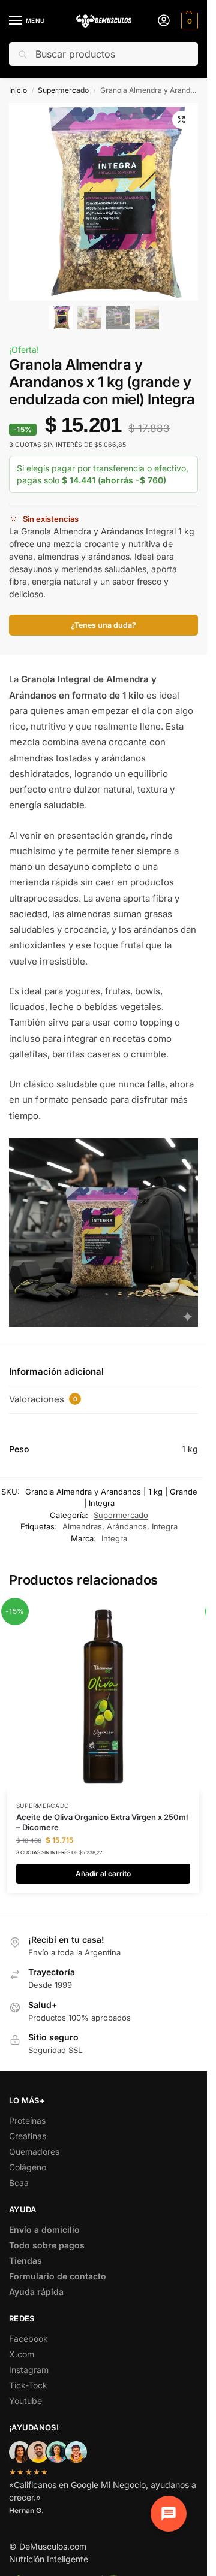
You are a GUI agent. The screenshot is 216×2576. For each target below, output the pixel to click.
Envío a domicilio (44, 2229)
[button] (188, 21)
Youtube (25, 2401)
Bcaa (19, 2183)
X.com (22, 2354)
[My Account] (164, 21)
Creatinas (28, 2136)
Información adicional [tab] (56, 1372)
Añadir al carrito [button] (103, 1874)
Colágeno (28, 2167)
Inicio (18, 90)
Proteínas (27, 2120)
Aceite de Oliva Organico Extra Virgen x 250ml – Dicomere (102, 1822)
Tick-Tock (28, 2385)
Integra (165, 1526)
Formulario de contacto (58, 2276)
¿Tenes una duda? (103, 625)
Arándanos (127, 1526)
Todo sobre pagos (47, 2245)
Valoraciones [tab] (43, 1399)
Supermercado (63, 90)
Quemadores (34, 2152)
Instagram (29, 2370)
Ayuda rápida (36, 2292)
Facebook (28, 2338)
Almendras (82, 1526)
